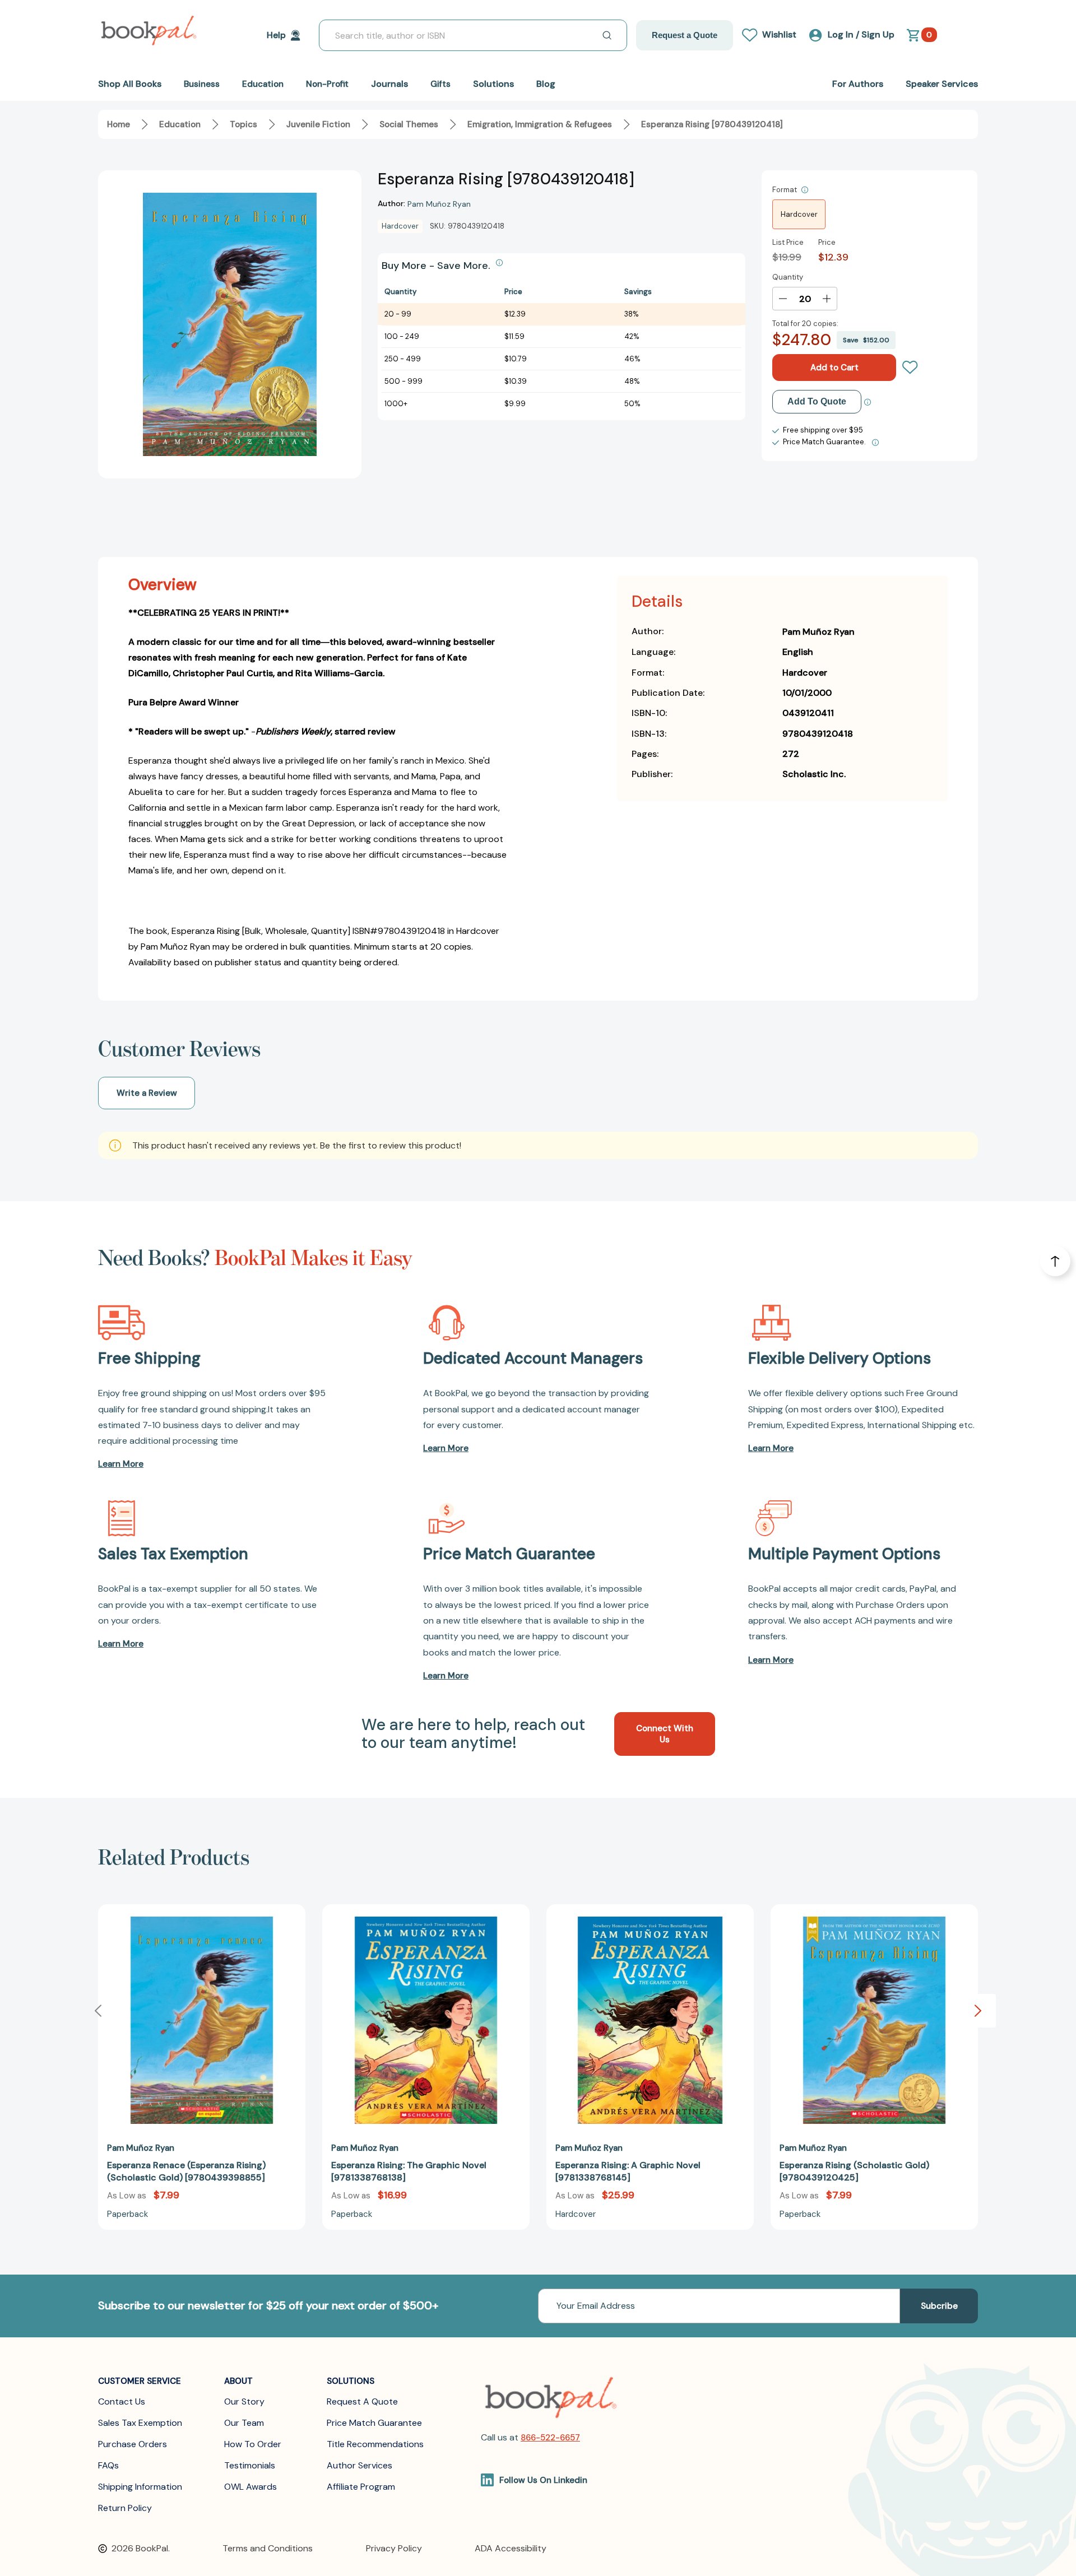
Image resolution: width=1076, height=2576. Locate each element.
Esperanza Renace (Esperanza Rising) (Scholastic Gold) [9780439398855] (186, 2171)
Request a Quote (685, 35)
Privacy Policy (394, 2548)
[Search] (607, 35)
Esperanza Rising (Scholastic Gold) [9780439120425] (854, 2171)
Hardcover (799, 214)
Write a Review (147, 1093)
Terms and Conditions (268, 2548)
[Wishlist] (910, 368)
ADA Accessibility (511, 2548)
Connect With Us (665, 1734)
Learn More (121, 1464)
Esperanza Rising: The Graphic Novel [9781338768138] (409, 2171)
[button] (978, 2011)
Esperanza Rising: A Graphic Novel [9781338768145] (628, 2171)
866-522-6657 (550, 2438)
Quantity (788, 277)
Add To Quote (817, 401)
